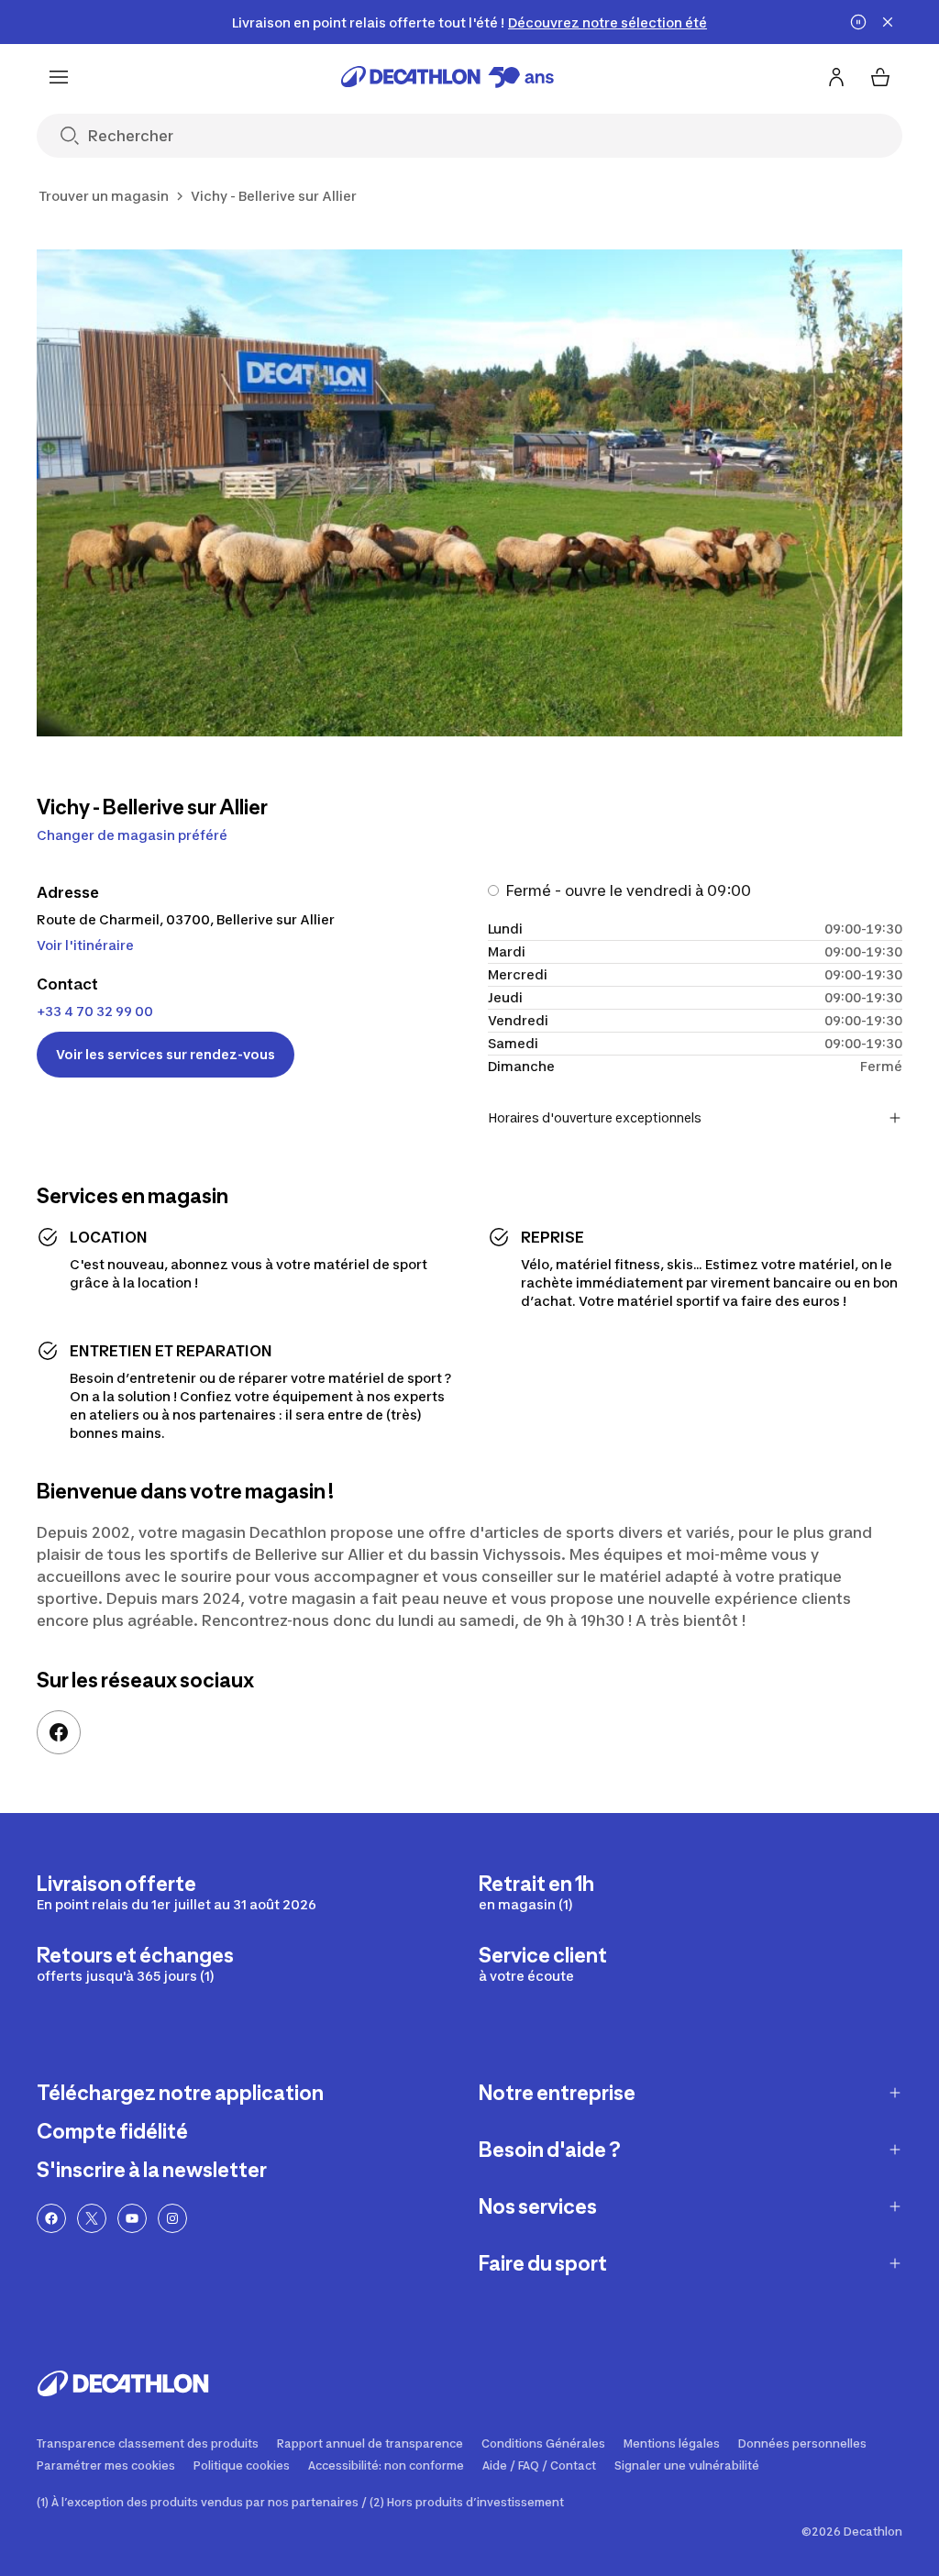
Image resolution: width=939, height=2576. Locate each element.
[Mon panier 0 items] (880, 77)
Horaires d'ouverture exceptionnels (595, 1118)
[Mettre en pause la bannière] (858, 22)
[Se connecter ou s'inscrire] (836, 77)
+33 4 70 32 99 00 (95, 1011)
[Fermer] (888, 22)
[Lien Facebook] (59, 1732)
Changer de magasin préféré (132, 835)
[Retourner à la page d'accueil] (447, 77)
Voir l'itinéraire (85, 945)
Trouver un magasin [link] (104, 196)
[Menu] (59, 77)
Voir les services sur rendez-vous (166, 1054)
